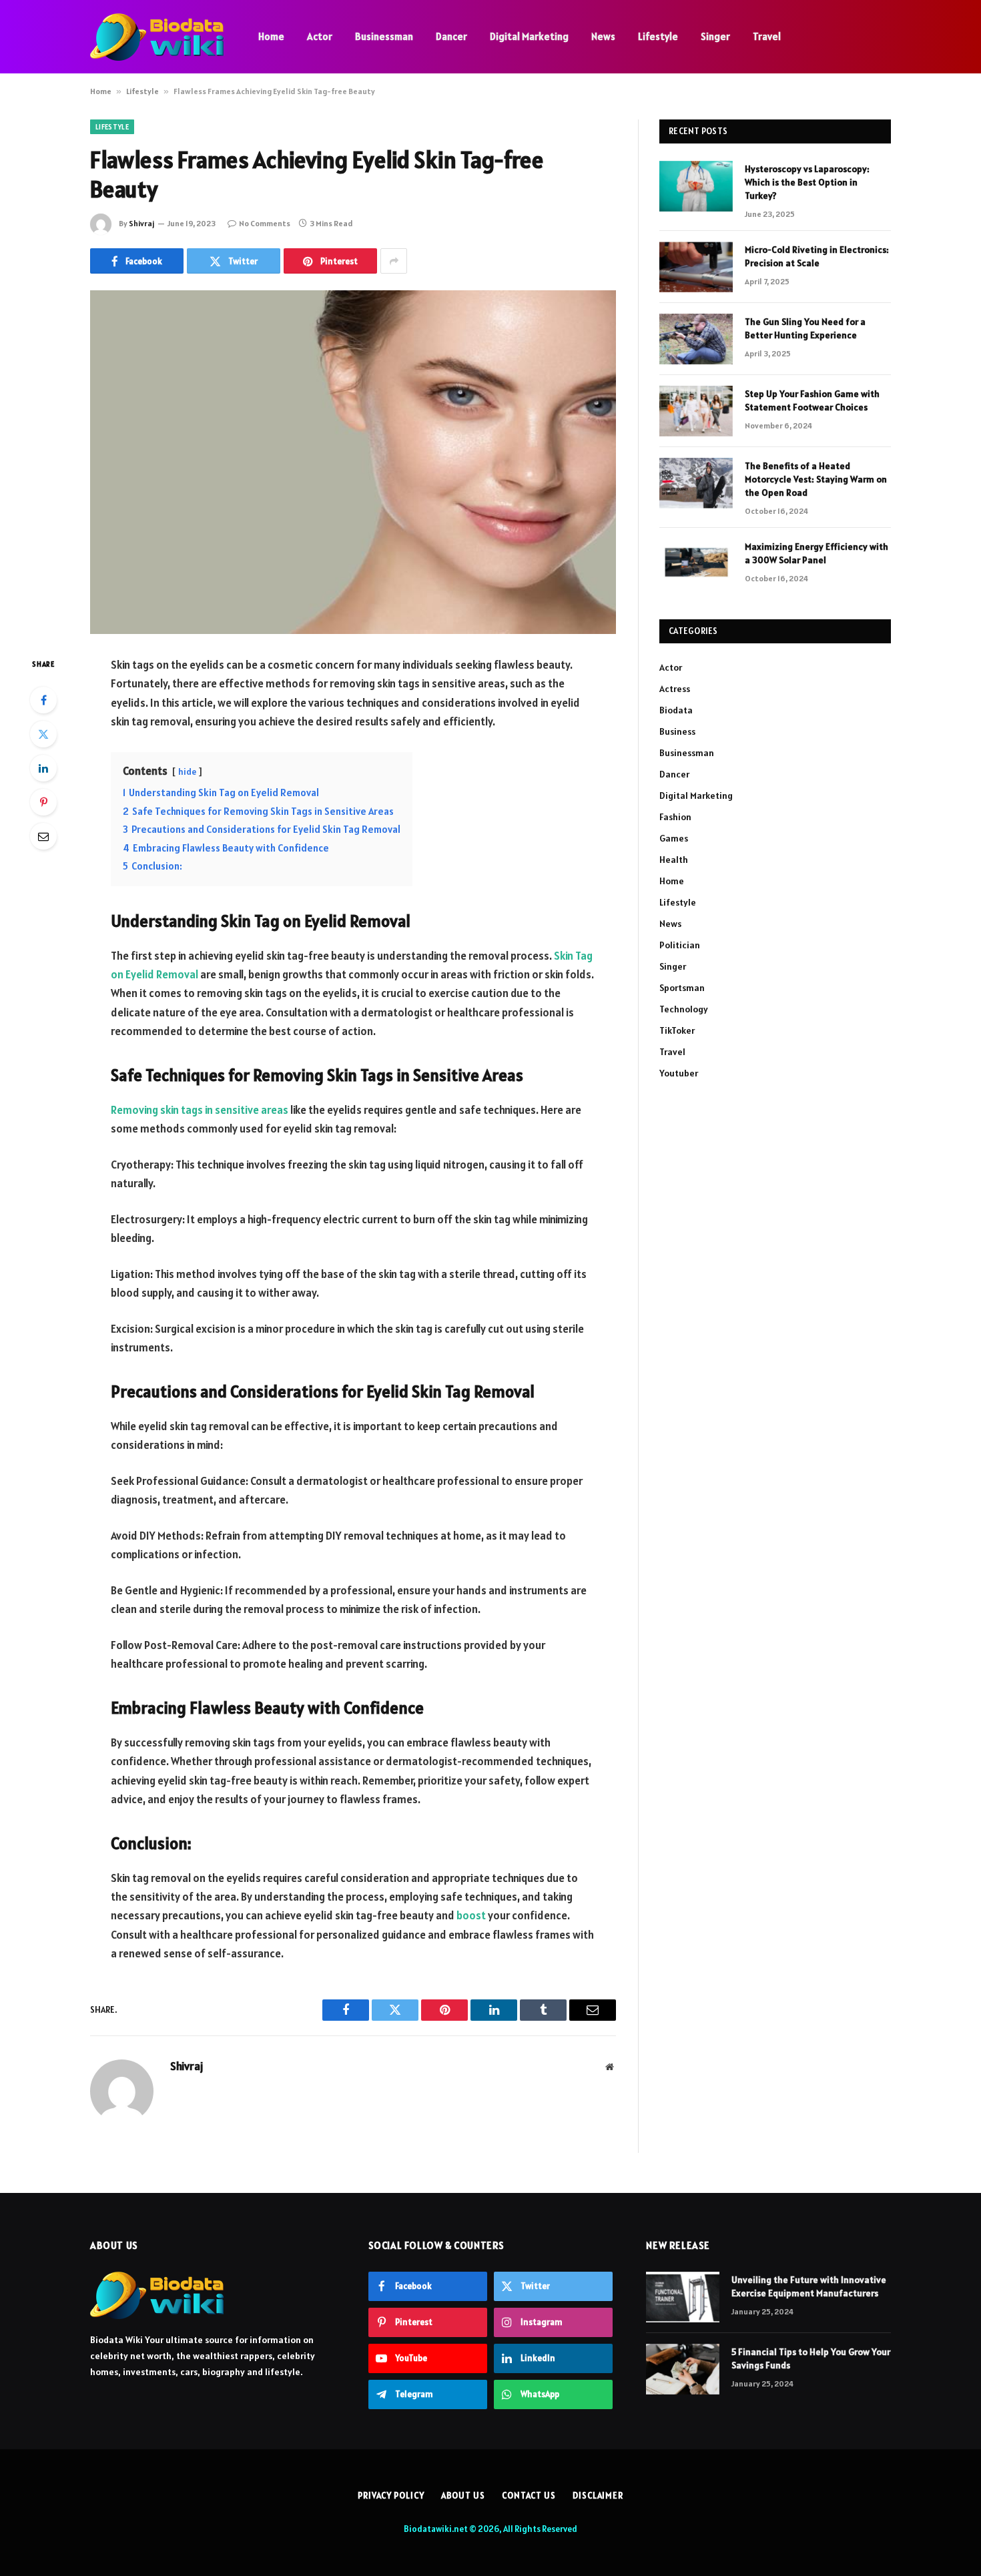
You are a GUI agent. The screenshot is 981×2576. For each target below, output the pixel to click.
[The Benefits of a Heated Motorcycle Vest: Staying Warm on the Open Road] (696, 483)
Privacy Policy (391, 2496)
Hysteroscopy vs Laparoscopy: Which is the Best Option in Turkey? (807, 182)
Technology (684, 1009)
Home (271, 36)
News (603, 36)
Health (674, 860)
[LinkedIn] (43, 768)
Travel (767, 36)
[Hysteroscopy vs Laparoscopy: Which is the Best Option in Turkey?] (696, 186)
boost (470, 1915)
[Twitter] (43, 734)
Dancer (451, 36)
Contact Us (529, 2496)
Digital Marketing (529, 36)
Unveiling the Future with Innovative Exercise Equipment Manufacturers (809, 2286)
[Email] (43, 836)
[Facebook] (43, 700)
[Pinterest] (43, 802)
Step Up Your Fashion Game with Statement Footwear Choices (812, 400)
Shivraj (141, 223)
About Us (463, 2496)
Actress (675, 689)
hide (187, 772)
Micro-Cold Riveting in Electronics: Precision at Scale (817, 256)
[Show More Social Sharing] (394, 261)
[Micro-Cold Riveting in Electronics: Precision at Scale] (696, 267)
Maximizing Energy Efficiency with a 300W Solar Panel (816, 553)
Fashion (675, 817)
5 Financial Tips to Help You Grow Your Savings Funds (811, 2358)
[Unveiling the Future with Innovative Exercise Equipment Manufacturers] (683, 2297)
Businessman (384, 36)
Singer (715, 36)
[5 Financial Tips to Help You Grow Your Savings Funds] (683, 2369)
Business (677, 731)
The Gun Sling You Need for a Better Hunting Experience (805, 328)
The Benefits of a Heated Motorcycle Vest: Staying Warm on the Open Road (816, 479)
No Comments (265, 223)
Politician (680, 945)
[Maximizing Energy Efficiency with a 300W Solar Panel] (696, 564)
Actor (320, 36)
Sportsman (682, 988)
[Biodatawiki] (157, 37)
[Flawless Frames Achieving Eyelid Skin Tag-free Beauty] (353, 462)
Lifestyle (658, 36)
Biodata (676, 710)
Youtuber (679, 1073)
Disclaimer (598, 2496)
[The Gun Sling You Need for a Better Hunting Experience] (696, 339)
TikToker (677, 1030)
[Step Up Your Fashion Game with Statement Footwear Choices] (696, 411)
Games (674, 838)
